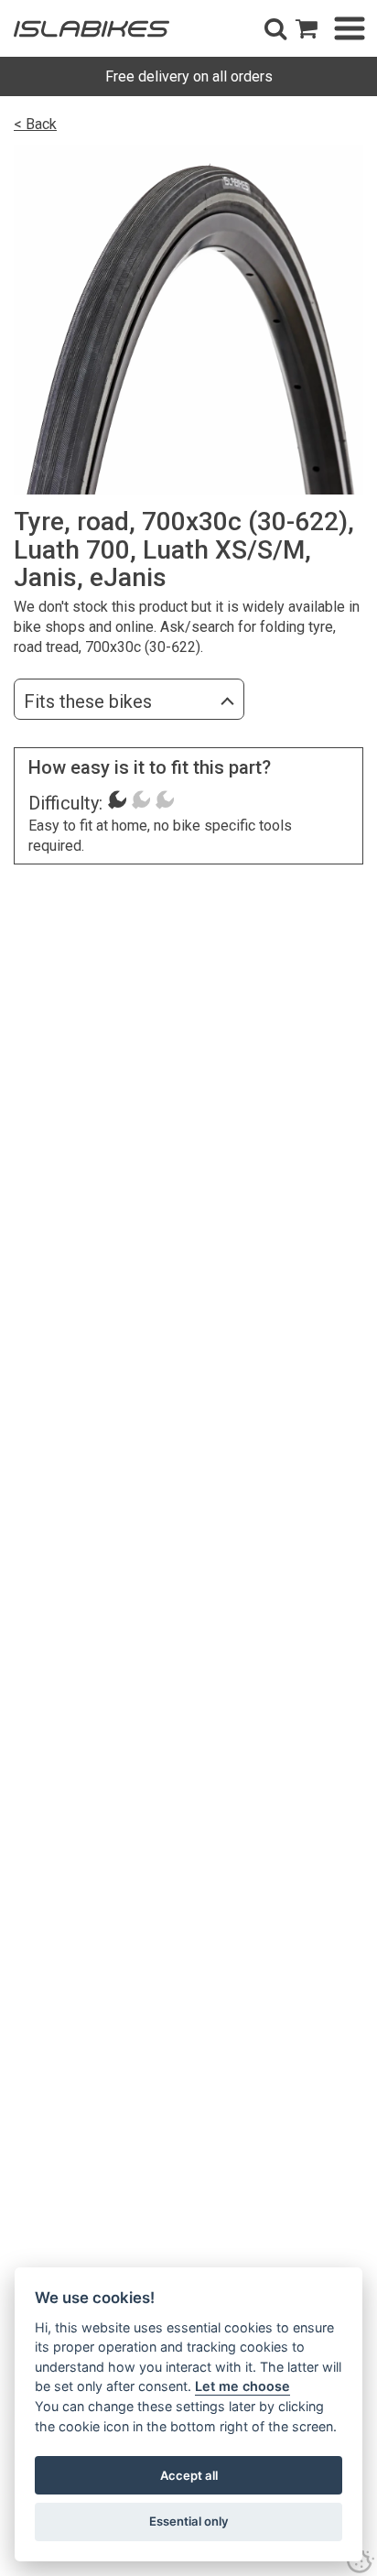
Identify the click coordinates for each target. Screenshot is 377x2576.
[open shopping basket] (307, 28)
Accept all (189, 2475)
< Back (35, 124)
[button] (275, 28)
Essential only (189, 2521)
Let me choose (242, 2386)
